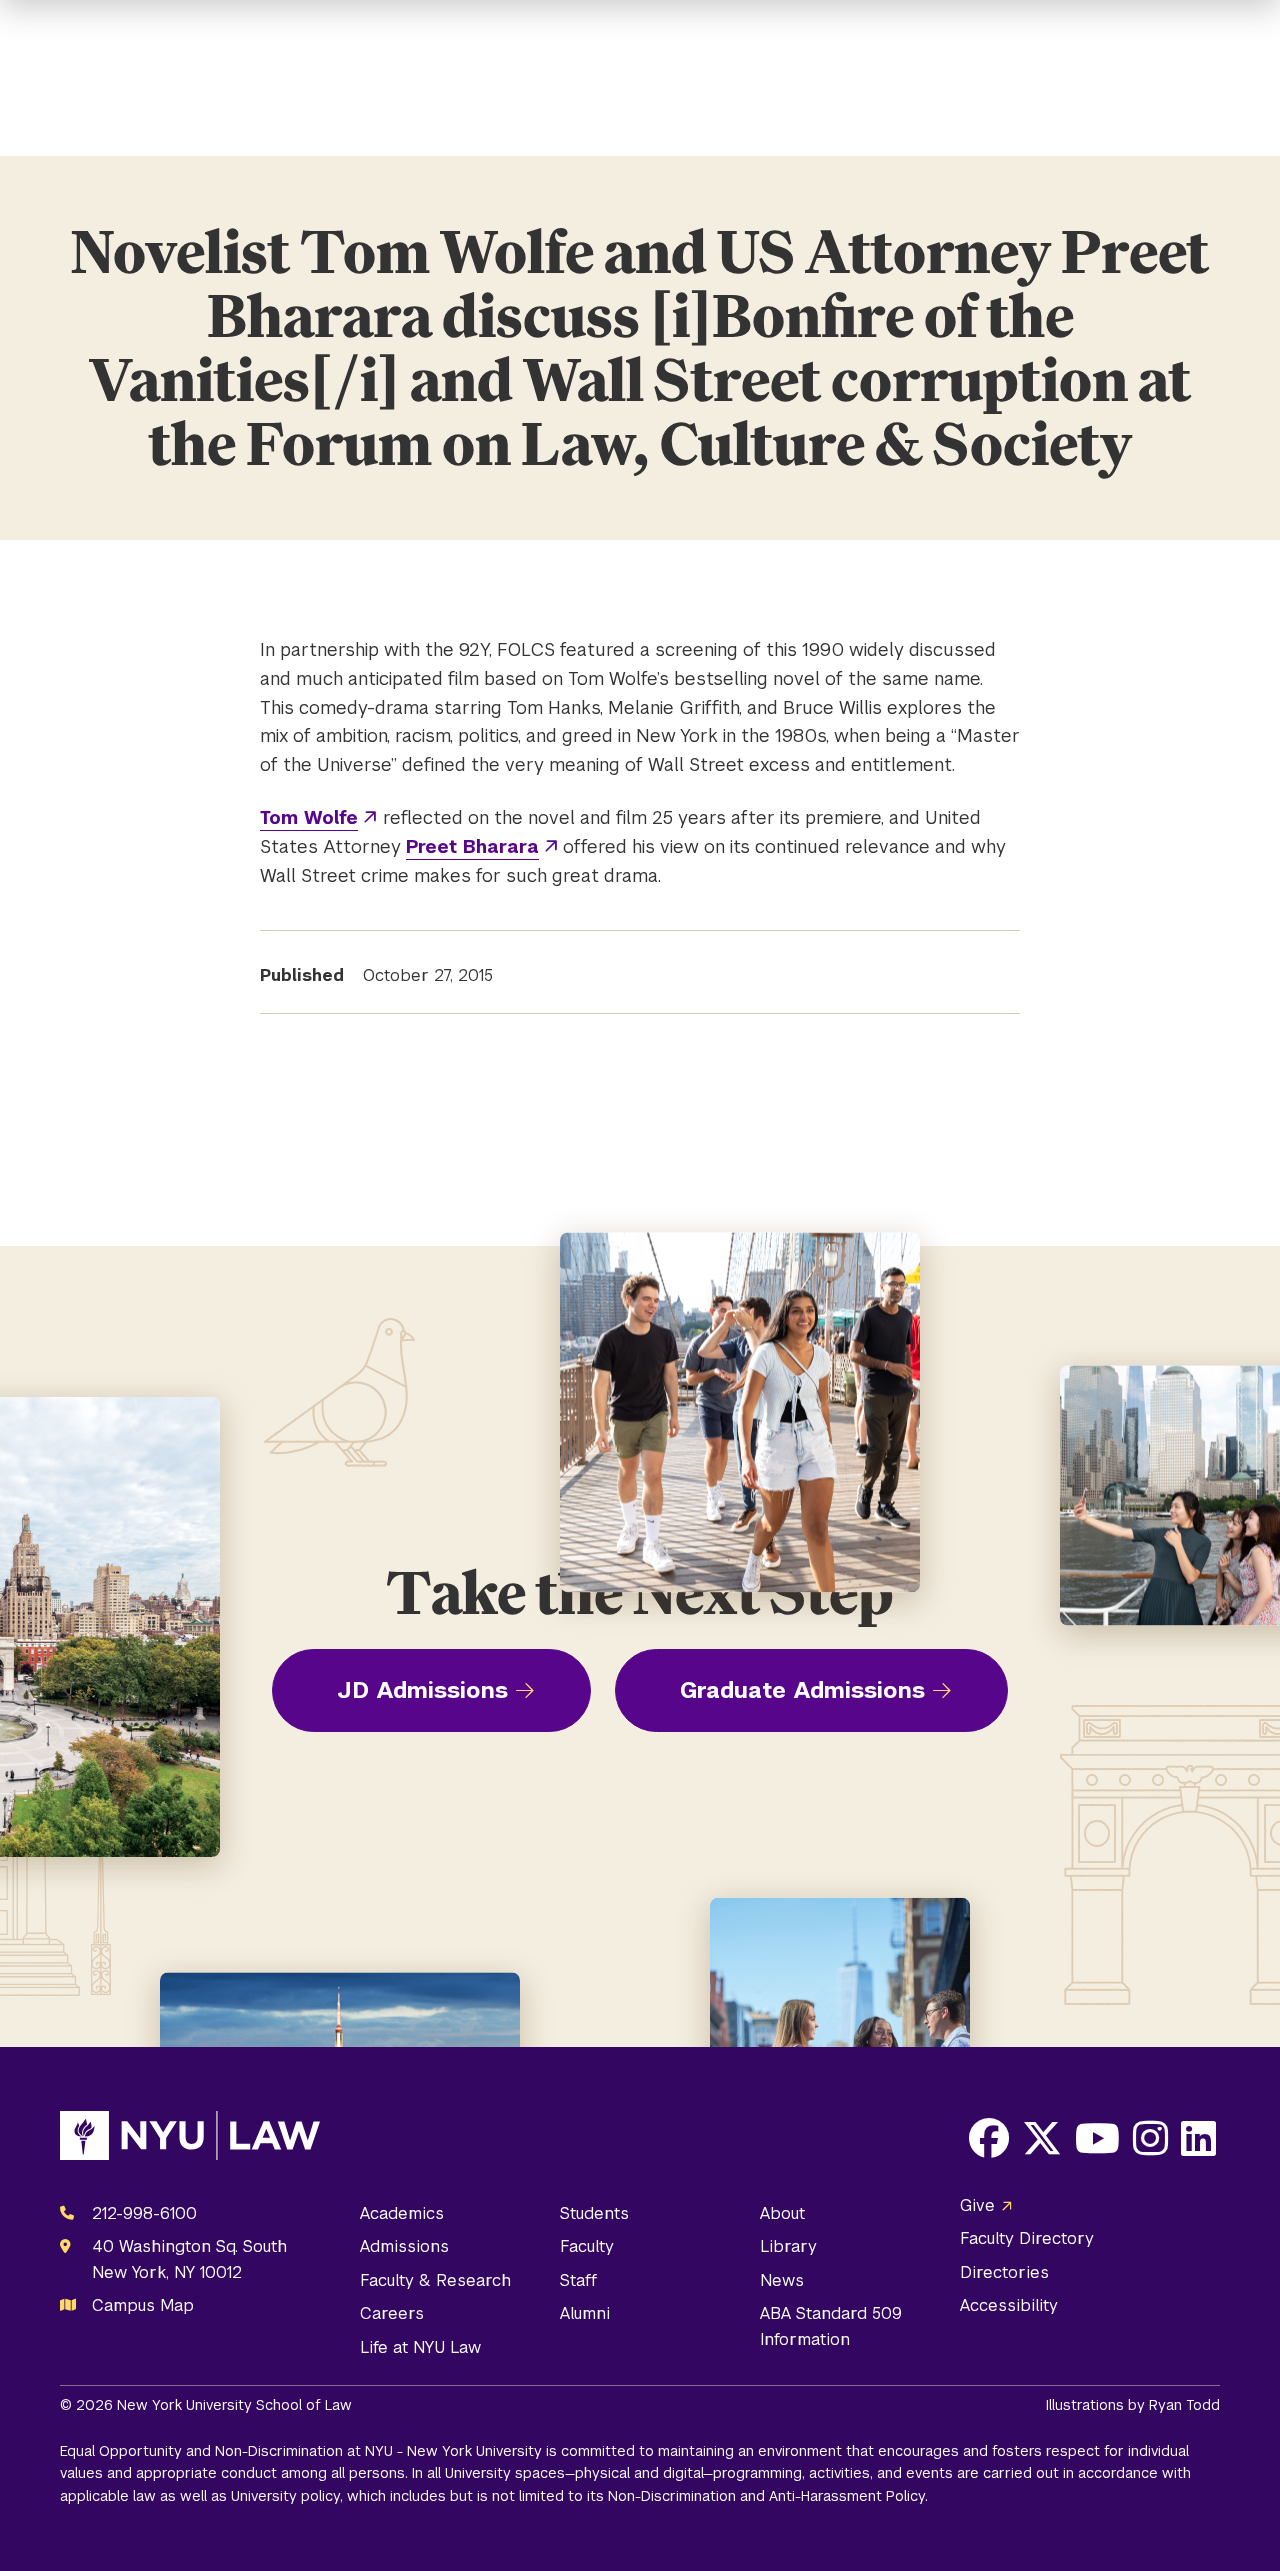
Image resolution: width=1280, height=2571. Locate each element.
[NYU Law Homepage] (190, 2140)
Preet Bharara (472, 846)
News (782, 2280)
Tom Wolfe (309, 817)
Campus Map (143, 2305)
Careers (392, 2313)
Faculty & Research (435, 2280)
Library (788, 2246)
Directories (1004, 2272)
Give (977, 2205)
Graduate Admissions (802, 1690)
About (782, 2213)
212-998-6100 (144, 2213)
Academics (402, 2213)
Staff (578, 2280)
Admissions (404, 2246)
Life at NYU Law (420, 2347)
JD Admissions (422, 1690)
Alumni (585, 2313)
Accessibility (1009, 2305)
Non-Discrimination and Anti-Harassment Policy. (768, 2496)
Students (594, 2213)
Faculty (587, 2246)
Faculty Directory (1027, 2238)
